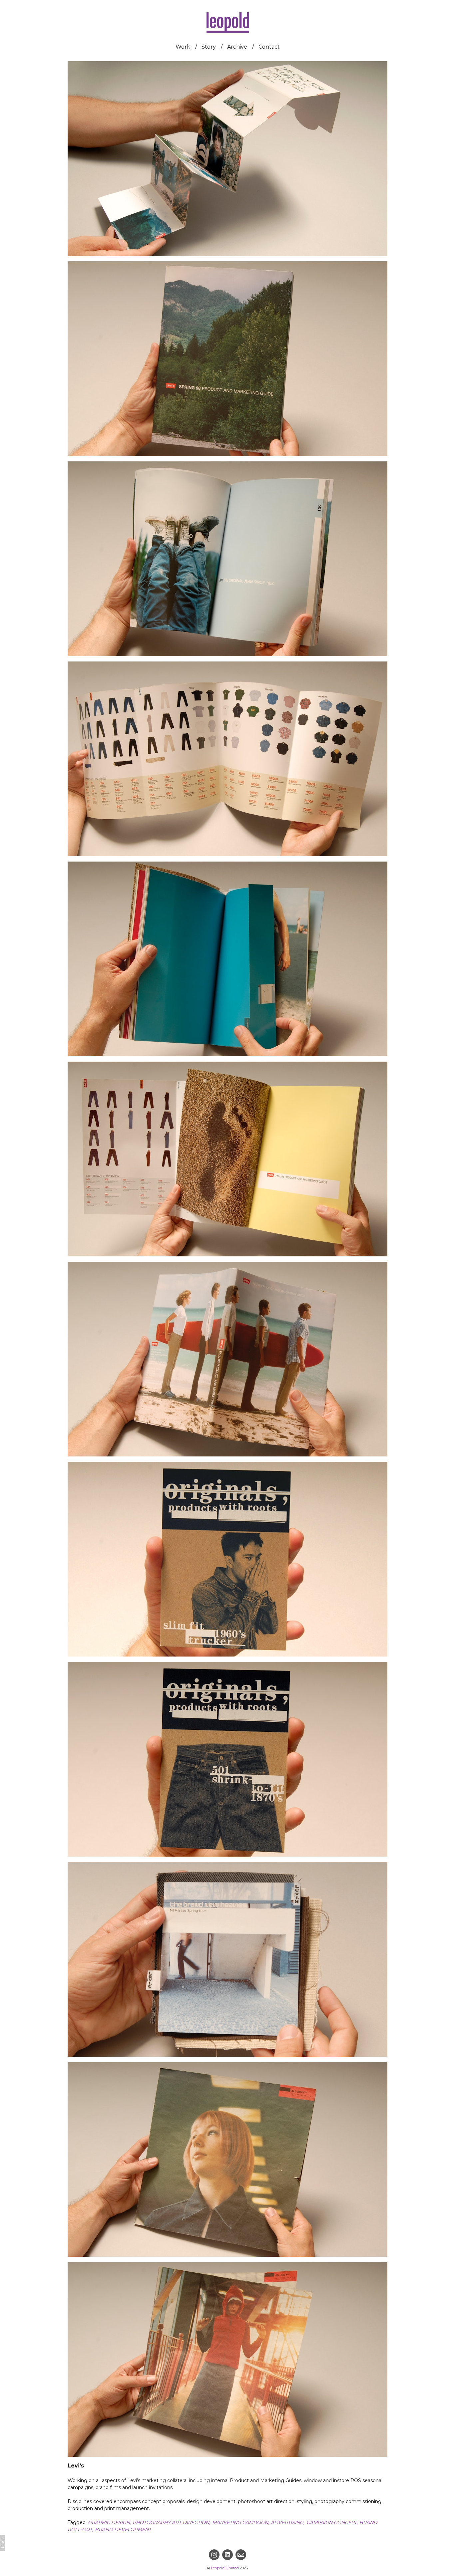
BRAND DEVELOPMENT (123, 2529)
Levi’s (76, 2466)
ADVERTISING (287, 2522)
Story (209, 47)
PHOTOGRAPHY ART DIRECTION (171, 2522)
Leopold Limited (225, 2568)
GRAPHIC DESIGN (109, 2522)
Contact (269, 47)
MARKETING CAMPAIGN (240, 2522)
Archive (237, 47)
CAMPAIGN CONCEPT (332, 2522)
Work (183, 47)
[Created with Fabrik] (3, 2543)
